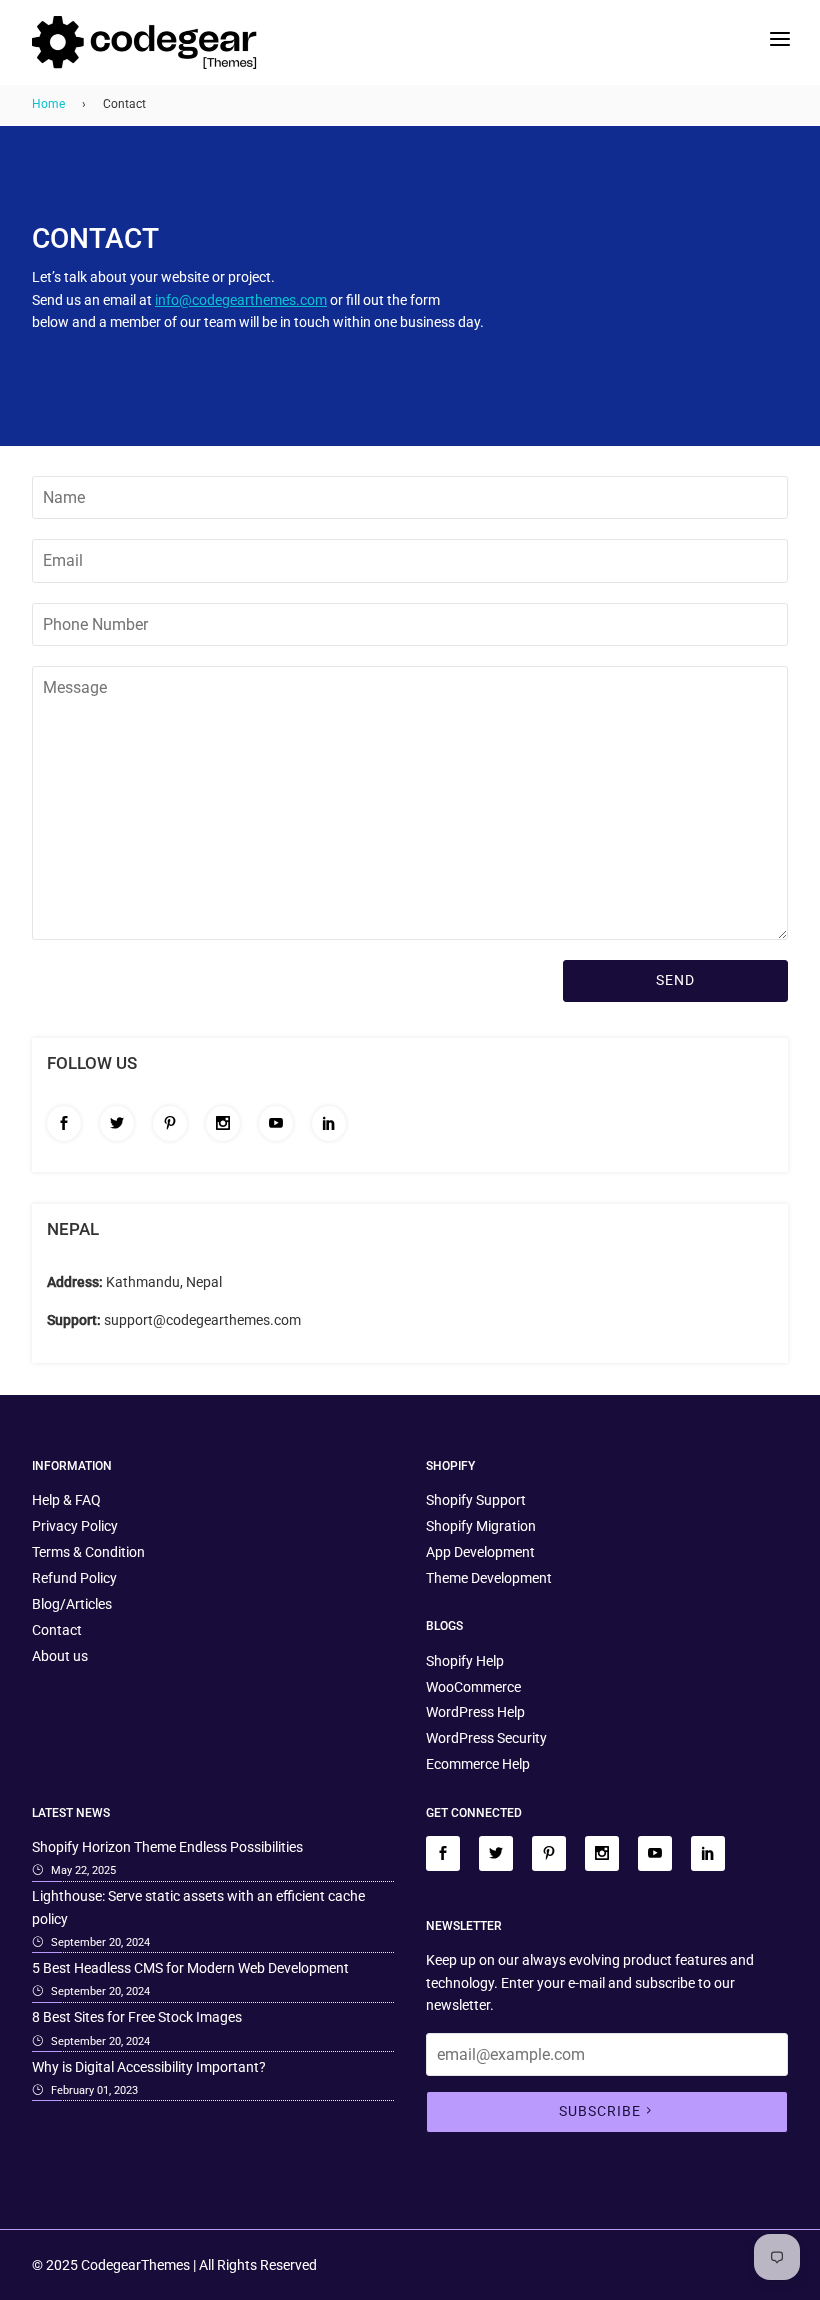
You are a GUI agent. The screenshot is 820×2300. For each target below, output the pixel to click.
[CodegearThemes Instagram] (223, 1123)
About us (60, 1656)
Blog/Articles (72, 1604)
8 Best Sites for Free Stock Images (137, 2017)
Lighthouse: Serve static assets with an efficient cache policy (198, 1907)
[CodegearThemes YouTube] (276, 1123)
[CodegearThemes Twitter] (117, 1123)
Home (48, 104)
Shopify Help (465, 1661)
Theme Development (489, 1578)
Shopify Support (476, 1500)
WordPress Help (475, 1712)
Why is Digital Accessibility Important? (149, 2067)
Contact (57, 1630)
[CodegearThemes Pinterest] (170, 1123)
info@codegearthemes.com (241, 300)
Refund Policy (74, 1578)
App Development (480, 1552)
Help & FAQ (66, 1500)
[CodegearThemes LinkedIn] (329, 1123)
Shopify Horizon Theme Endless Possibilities (167, 1847)
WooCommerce (473, 1687)
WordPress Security (486, 1738)
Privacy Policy (75, 1526)
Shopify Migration (481, 1526)
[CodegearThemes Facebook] (64, 1123)
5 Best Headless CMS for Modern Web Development (190, 1968)
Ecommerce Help (478, 1764)
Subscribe (600, 2111)
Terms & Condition (88, 1552)
